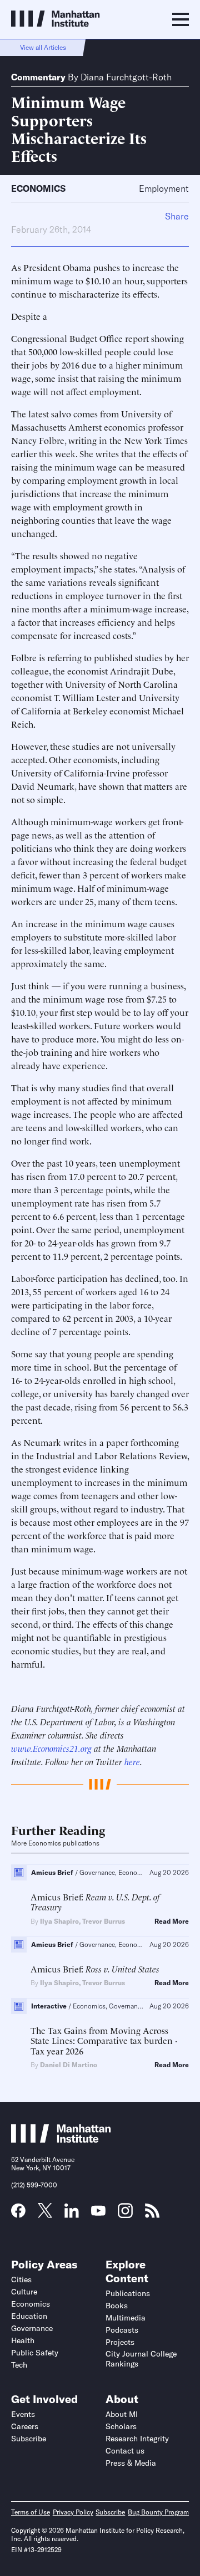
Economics (38, 188)
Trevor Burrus (104, 1921)
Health (23, 2340)
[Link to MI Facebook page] (18, 2214)
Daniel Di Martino (69, 2065)
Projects (120, 2342)
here (132, 1761)
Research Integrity (137, 2439)
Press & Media (131, 2463)
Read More (172, 1921)
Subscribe (29, 2439)
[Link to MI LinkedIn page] (72, 2214)
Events (23, 2414)
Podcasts (122, 2330)
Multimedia (126, 2318)
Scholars (121, 2426)
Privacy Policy (73, 2512)
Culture (24, 2292)
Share (177, 216)
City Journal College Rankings (141, 2359)
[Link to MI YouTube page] (98, 2212)
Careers (25, 2426)
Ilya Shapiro (59, 1921)
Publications (128, 2293)
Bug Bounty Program (158, 2512)
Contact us (125, 2451)
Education (29, 2316)
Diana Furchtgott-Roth (126, 77)
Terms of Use (31, 2512)
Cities (21, 2279)
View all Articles (43, 47)
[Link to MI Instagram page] (125, 2215)
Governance (32, 2328)
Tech (19, 2365)
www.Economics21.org (51, 1748)
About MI (122, 2414)
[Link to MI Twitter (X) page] (45, 2214)
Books (117, 2306)
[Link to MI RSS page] (152, 2214)
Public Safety (35, 2353)
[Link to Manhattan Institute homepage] (61, 2139)
